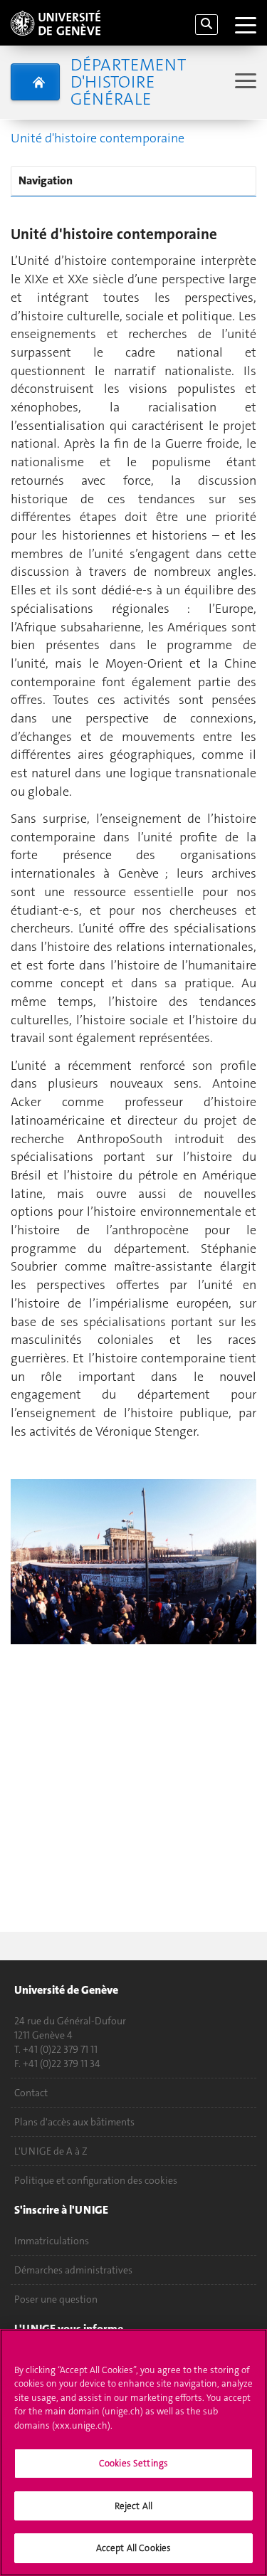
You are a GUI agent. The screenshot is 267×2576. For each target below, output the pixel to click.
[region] (133, 2453)
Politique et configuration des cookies (96, 2180)
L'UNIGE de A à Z (51, 2151)
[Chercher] (206, 25)
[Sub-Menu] (244, 82)
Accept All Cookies (133, 2548)
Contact (31, 2093)
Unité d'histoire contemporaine (98, 138)
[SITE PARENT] (35, 82)
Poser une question (56, 2299)
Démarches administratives (73, 2270)
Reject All (133, 2506)
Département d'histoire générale (128, 82)
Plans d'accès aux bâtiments (74, 2122)
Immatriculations (52, 2241)
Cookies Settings (133, 2463)
